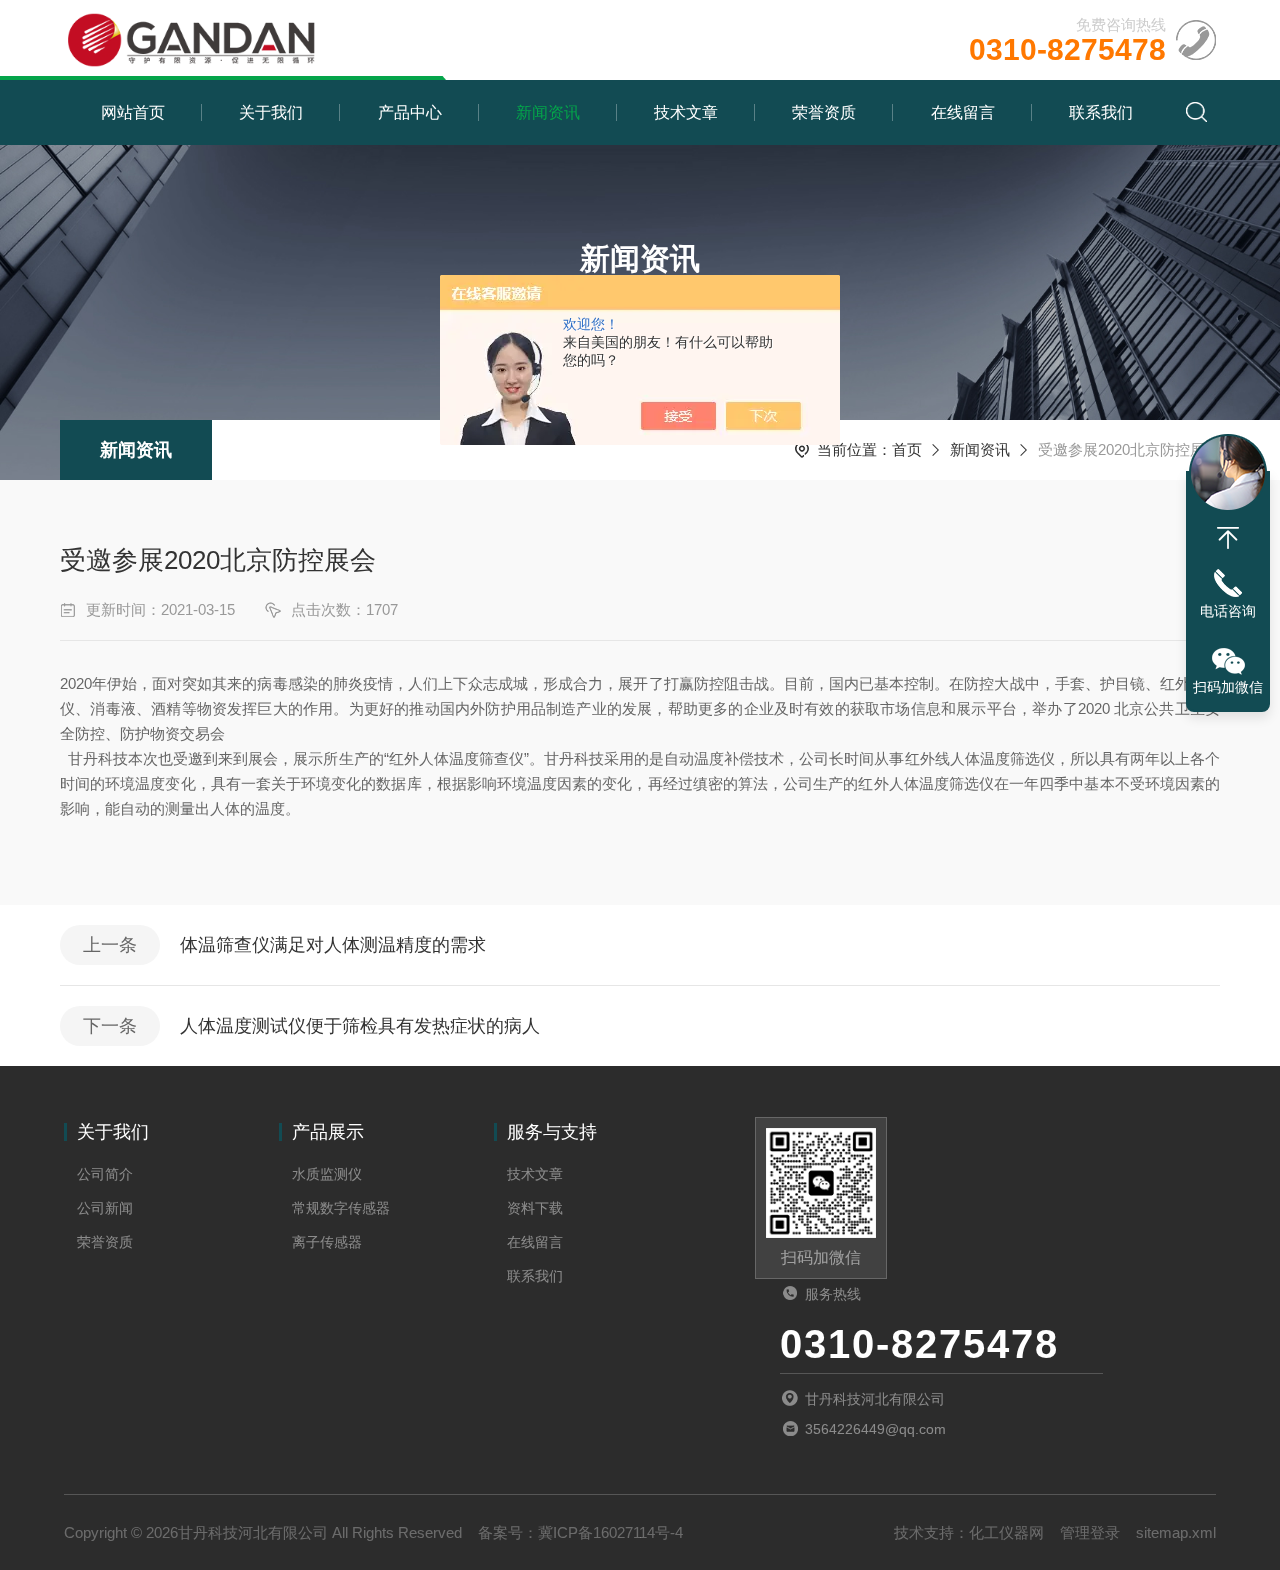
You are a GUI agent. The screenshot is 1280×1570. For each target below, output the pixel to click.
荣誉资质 (824, 112)
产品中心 (410, 112)
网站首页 (133, 112)
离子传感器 (327, 1242)
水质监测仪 (327, 1174)
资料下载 (535, 1208)
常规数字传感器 (341, 1208)
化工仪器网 (1006, 1532)
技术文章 (686, 112)
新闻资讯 (548, 112)
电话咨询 (1228, 611)
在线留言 (963, 112)
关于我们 (271, 112)
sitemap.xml (1176, 1532)
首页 (907, 449)
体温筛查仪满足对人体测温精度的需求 (333, 945)
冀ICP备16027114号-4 (610, 1532)
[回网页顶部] (1228, 538)
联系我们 (1101, 112)
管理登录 (1090, 1532)
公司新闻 (105, 1208)
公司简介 (105, 1174)
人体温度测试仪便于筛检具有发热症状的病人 (360, 1026)
